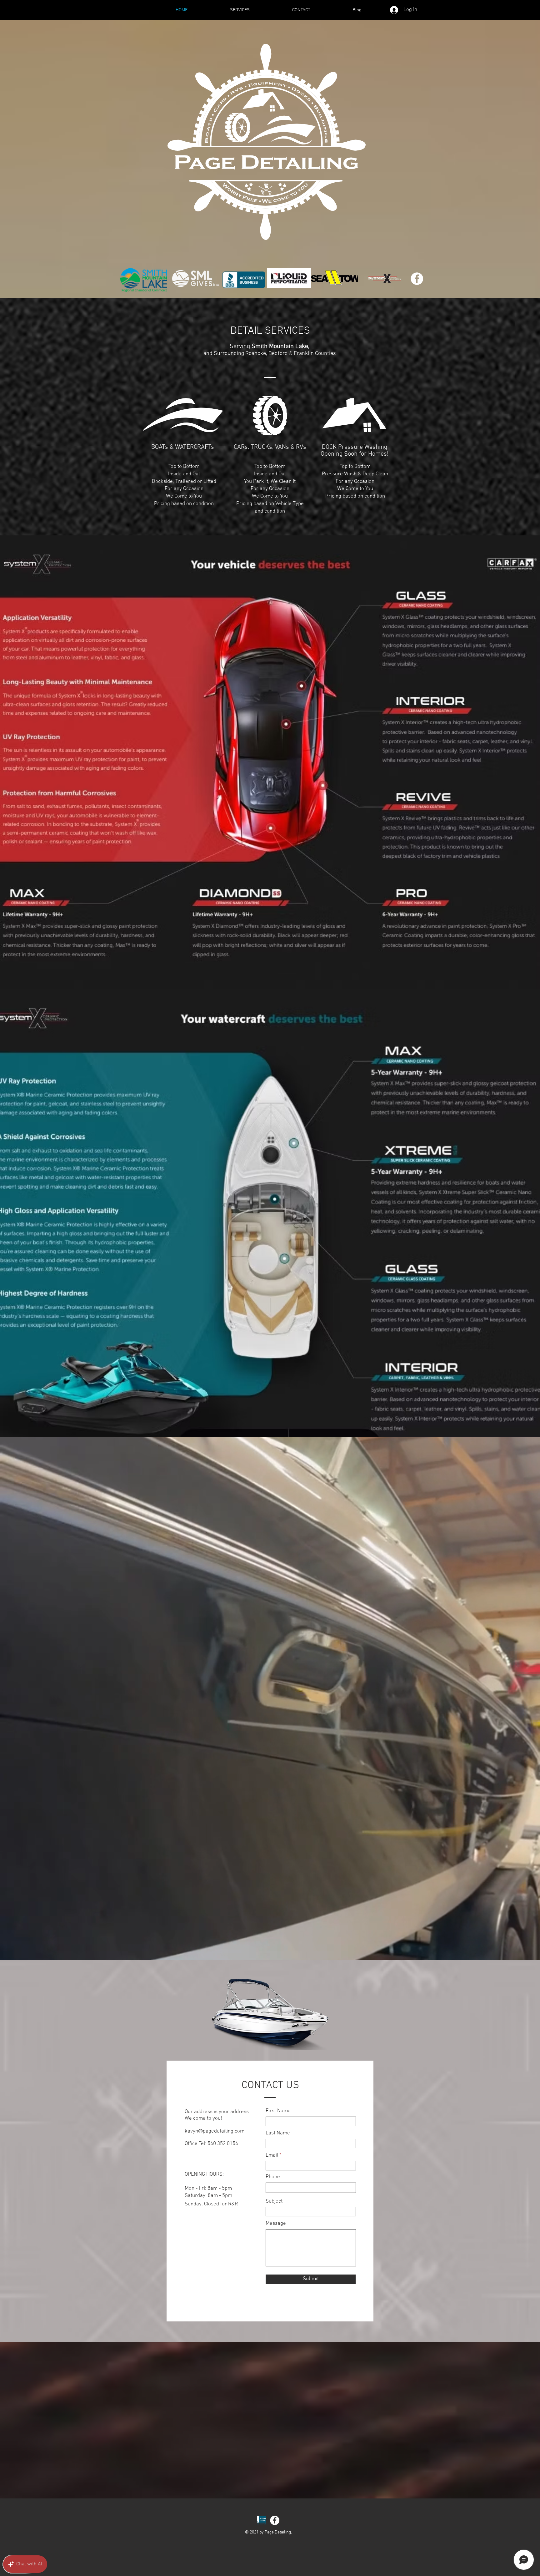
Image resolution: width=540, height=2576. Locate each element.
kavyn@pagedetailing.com (215, 2131)
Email (272, 2156)
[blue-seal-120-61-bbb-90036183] (262, 2520)
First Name (278, 2111)
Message (276, 2224)
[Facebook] (417, 279)
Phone (273, 2177)
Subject (274, 2201)
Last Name (278, 2133)
